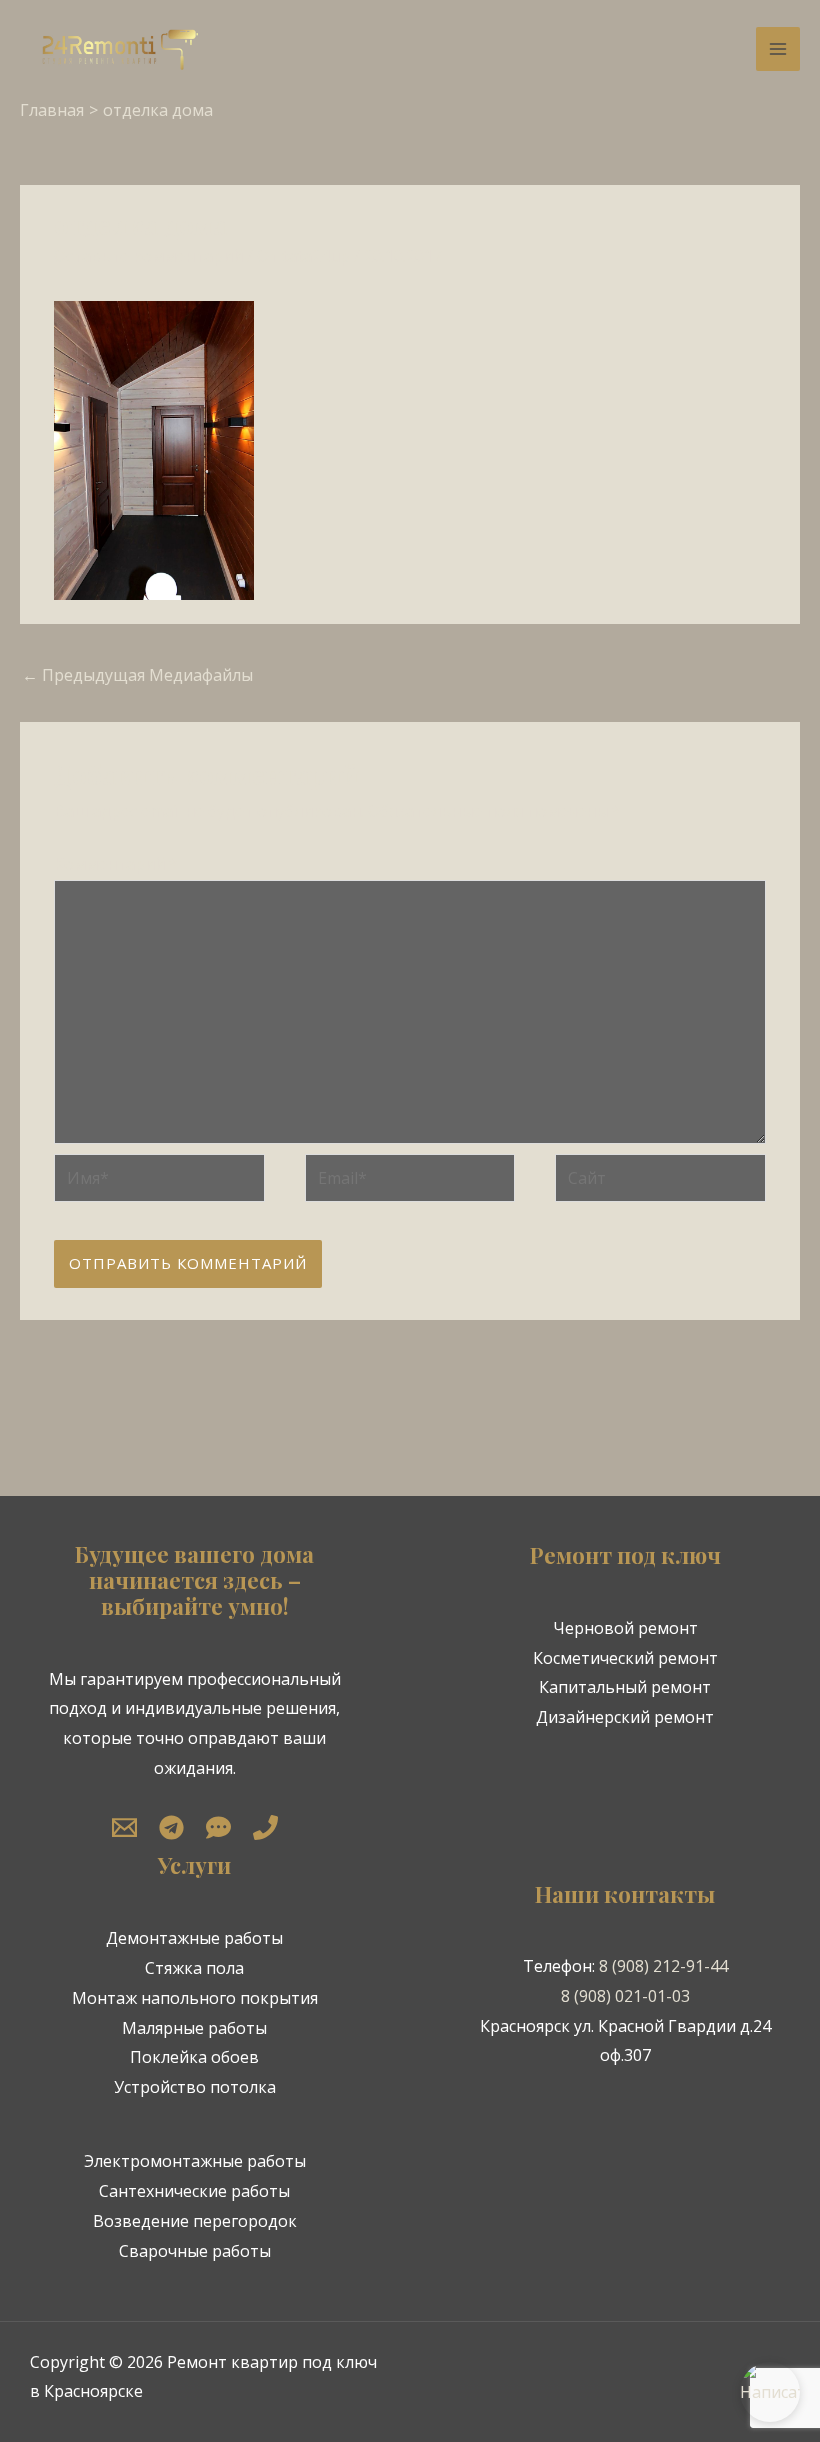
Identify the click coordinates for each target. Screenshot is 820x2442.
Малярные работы (194, 2028)
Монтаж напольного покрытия (195, 1998)
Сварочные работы (195, 2251)
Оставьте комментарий (148, 256)
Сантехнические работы (194, 2191)
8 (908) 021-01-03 (625, 1996)
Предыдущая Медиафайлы (137, 675)
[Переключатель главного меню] (778, 49)
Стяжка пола (194, 1968)
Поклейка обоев (194, 2057)
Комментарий (116, 864)
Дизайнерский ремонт (625, 1717)
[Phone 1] (265, 1827)
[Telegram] (171, 1827)
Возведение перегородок (195, 2221)
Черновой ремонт (625, 1628)
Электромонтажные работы (195, 2161)
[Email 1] (124, 1827)
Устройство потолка (195, 2087)
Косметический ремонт (625, 1658)
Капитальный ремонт (625, 1687)
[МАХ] (218, 1827)
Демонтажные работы (194, 1938)
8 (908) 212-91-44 (663, 1966)
